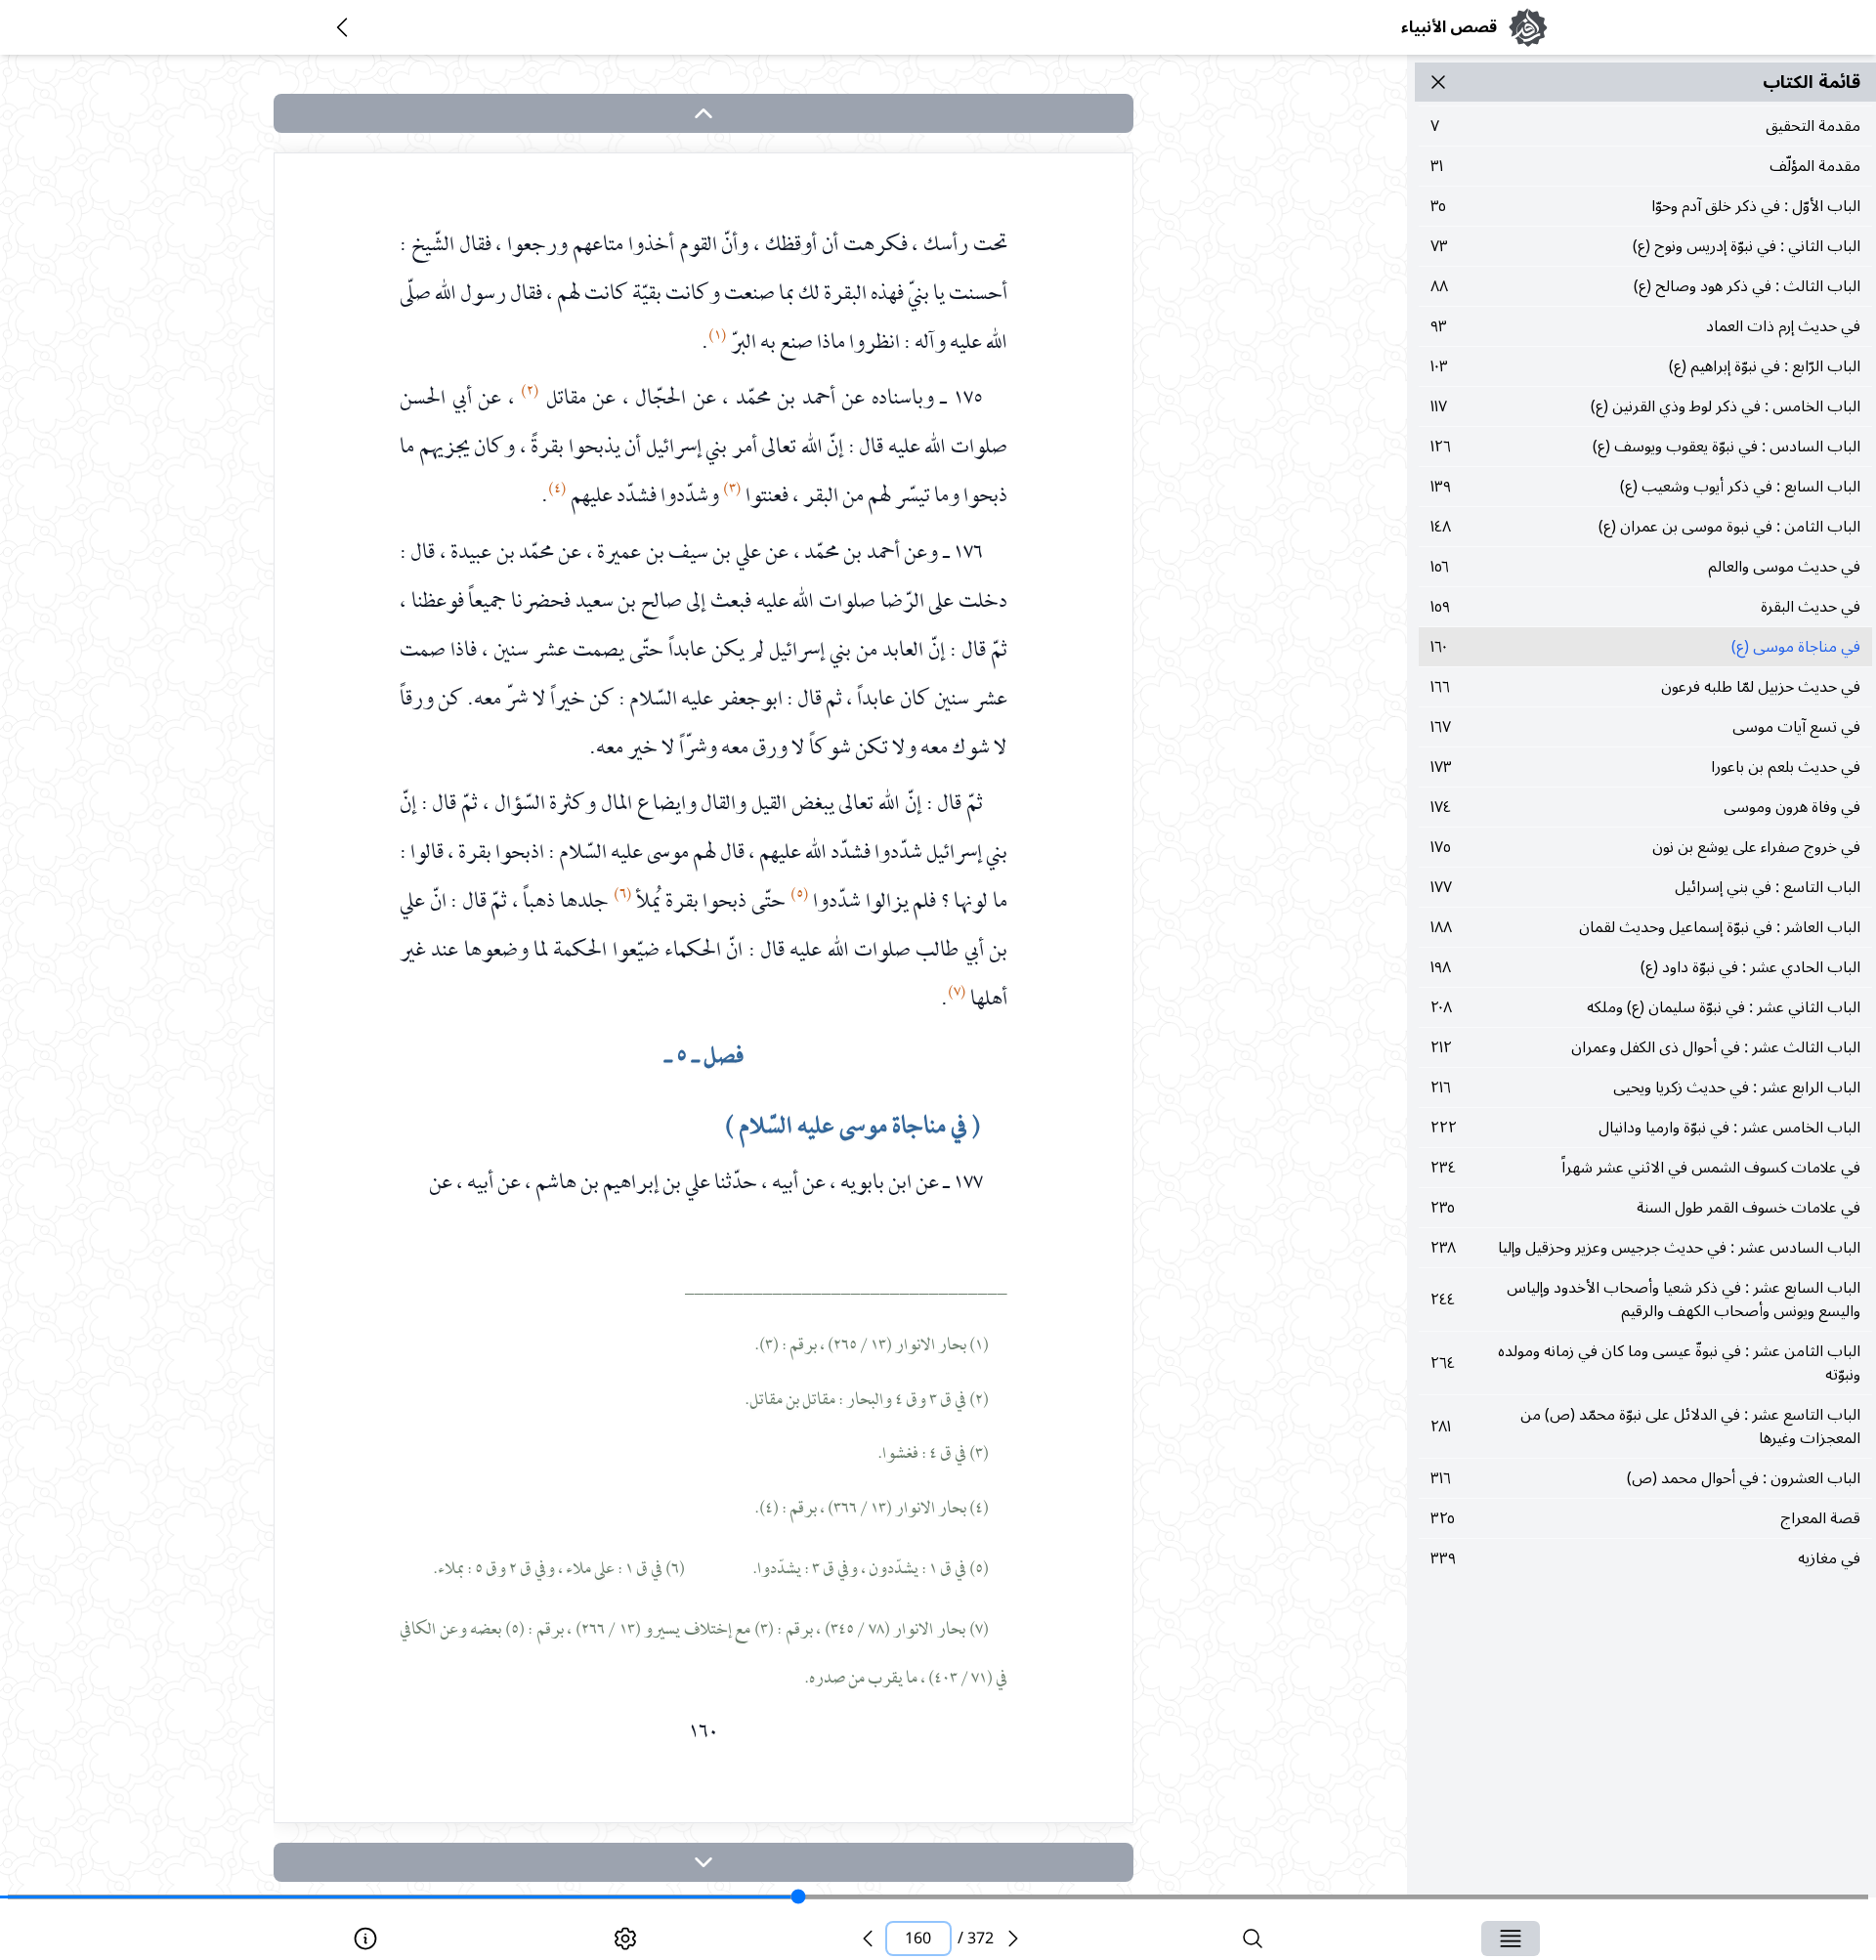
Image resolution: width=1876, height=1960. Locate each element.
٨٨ (1645, 286)
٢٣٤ (1645, 1168)
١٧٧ (1645, 887)
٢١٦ (1645, 1087)
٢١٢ (1645, 1047)
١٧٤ (1645, 807)
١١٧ (1645, 406)
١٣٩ (1645, 487)
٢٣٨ (1645, 1248)
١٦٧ (1645, 727)
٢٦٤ (1645, 1363)
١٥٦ (1645, 567)
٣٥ (1645, 206)
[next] (703, 1862)
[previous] (868, 1939)
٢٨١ (1645, 1427)
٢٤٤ (1645, 1300)
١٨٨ (1645, 927)
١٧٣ (1645, 767)
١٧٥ (1645, 847)
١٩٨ (1645, 967)
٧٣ (1645, 246)
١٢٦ (1645, 447)
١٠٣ (1645, 366)
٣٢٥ (1645, 1518)
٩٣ (1645, 326)
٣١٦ (1645, 1478)
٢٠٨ (1645, 1007)
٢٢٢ (1645, 1128)
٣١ (1645, 166)
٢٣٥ (1645, 1208)
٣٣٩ (1645, 1558)
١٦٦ (1645, 687)
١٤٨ (1645, 527)
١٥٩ (1645, 607)
